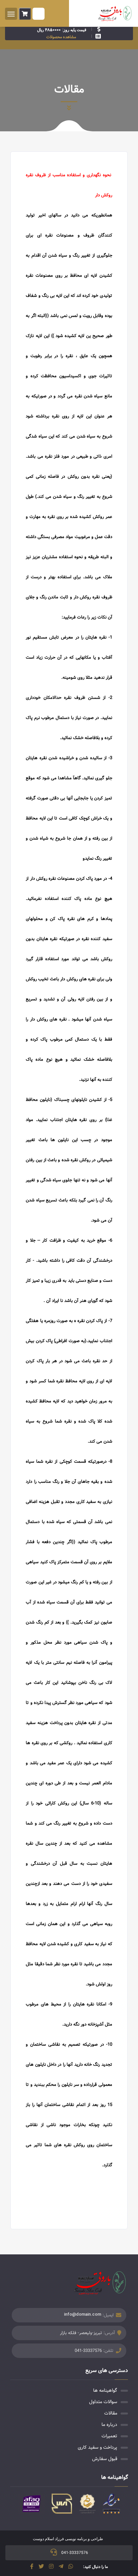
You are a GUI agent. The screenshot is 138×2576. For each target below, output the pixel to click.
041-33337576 (88, 2351)
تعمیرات (109, 2436)
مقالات (111, 2413)
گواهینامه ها (105, 2390)
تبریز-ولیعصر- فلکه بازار (81, 2333)
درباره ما (109, 2425)
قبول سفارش (105, 2459)
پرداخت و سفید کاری (97, 2447)
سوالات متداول (103, 2402)
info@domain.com (83, 2314)
